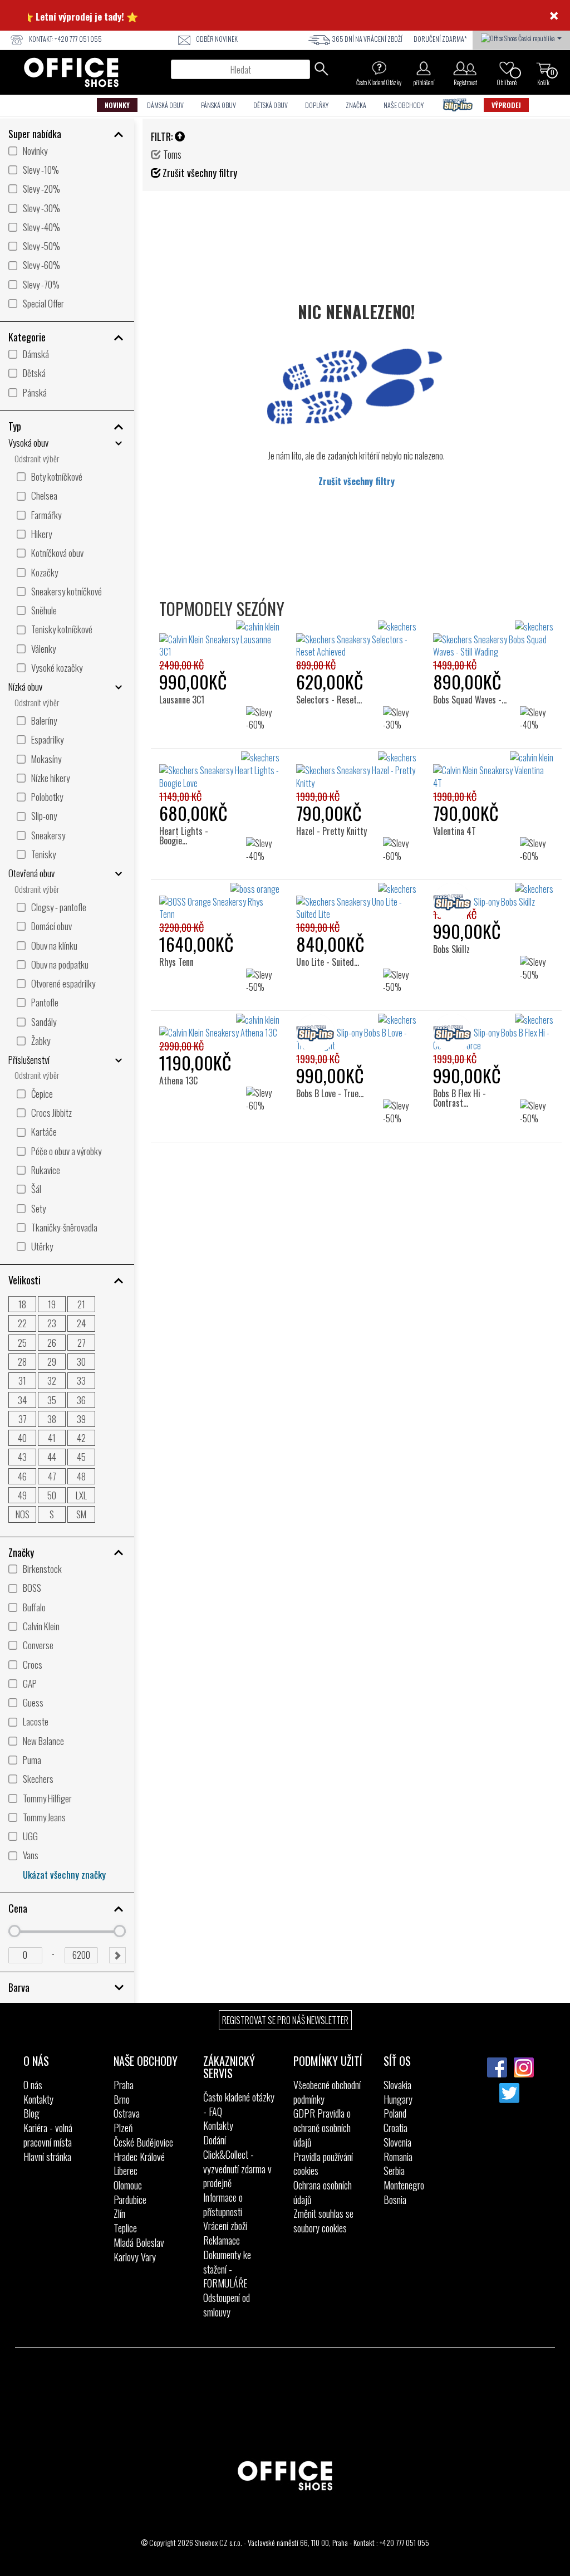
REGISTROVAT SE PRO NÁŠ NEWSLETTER (285, 2020)
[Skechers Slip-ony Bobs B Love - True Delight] (356, 1033)
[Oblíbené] (507, 68)
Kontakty (38, 2099)
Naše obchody (404, 105)
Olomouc (128, 2185)
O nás (33, 2085)
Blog (31, 2113)
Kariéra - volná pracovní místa (48, 2135)
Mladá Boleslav (139, 2242)
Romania (398, 2157)
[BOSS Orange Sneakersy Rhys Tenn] (219, 902)
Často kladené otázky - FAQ (239, 2104)
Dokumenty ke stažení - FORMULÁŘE (227, 2269)
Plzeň (123, 2128)
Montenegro (404, 2185)
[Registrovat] (465, 68)
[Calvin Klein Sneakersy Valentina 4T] (493, 771)
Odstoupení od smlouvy (227, 2305)
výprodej (506, 105)
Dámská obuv (165, 105)
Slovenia (397, 2142)
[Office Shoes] (71, 72)
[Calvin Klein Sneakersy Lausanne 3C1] (219, 640)
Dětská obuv (271, 105)
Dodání (215, 2140)
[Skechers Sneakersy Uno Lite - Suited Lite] (356, 902)
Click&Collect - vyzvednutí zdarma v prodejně (237, 2169)
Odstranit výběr (37, 459)
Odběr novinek (217, 39)
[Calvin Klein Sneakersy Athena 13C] (219, 1027)
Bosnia (395, 2199)
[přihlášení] (424, 68)
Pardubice (130, 2199)
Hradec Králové (139, 2157)
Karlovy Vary (135, 2257)
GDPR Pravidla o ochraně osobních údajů (322, 2127)
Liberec (126, 2171)
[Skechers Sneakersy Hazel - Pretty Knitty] (356, 771)
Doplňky (317, 105)
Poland (395, 2113)
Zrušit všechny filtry (357, 481)
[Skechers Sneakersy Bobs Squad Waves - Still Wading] (493, 640)
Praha (124, 2085)
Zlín (119, 2213)
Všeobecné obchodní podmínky (327, 2092)
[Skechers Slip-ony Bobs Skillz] (493, 896)
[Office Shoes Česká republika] (521, 37)
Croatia (395, 2128)
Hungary (398, 2099)
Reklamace (222, 2240)
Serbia (394, 2171)
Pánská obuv (218, 105)
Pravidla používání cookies (323, 2164)
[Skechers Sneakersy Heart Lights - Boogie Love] (219, 771)
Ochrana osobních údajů (323, 2192)
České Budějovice (143, 2142)
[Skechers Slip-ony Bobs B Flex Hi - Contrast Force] (493, 1033)
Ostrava (127, 2113)
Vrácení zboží (225, 2226)
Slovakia (397, 2085)
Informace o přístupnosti (223, 2204)
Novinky (117, 105)
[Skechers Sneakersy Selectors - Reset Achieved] (356, 640)
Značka (356, 105)
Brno (122, 2099)
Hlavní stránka (47, 2157)
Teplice (125, 2228)
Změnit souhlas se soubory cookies (323, 2221)
